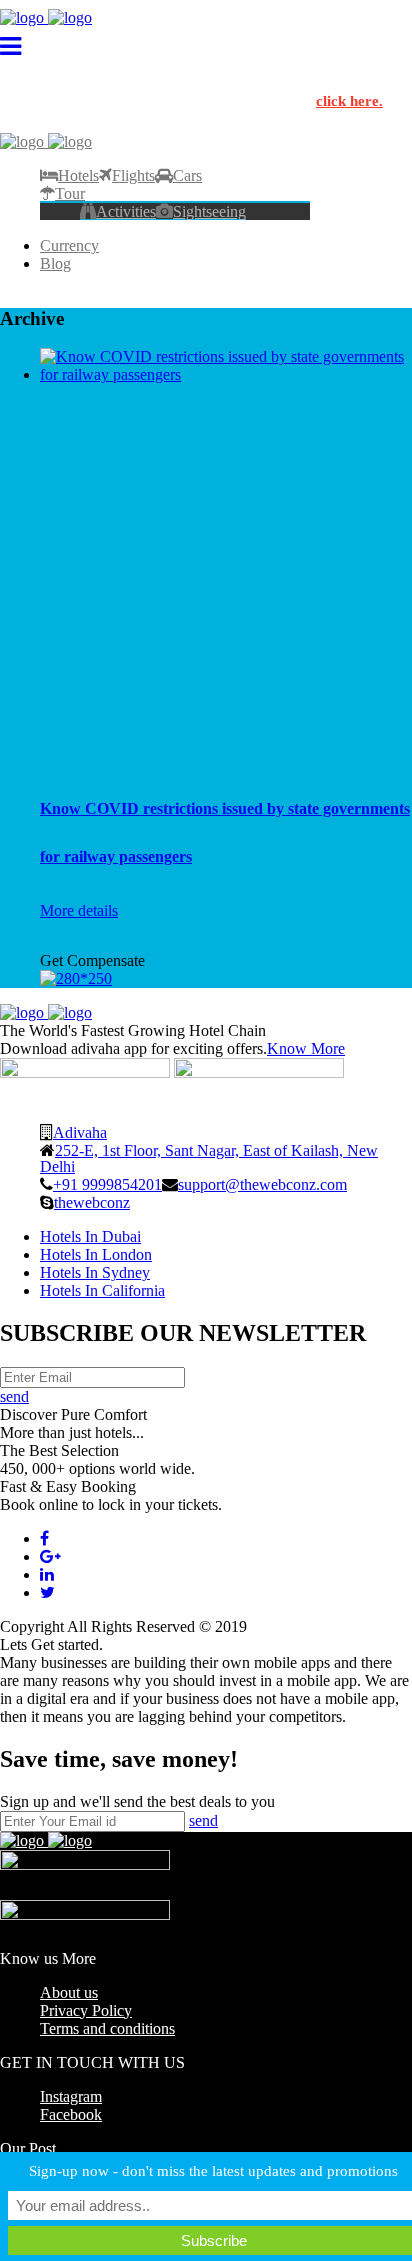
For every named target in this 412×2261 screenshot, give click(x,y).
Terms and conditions (107, 2028)
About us (69, 1992)
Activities (126, 211)
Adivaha (80, 1132)
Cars (187, 175)
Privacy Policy (86, 2010)
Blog (55, 263)
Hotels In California (102, 1290)
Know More (306, 1048)
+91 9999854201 (107, 1184)
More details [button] (79, 910)
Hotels (78, 175)
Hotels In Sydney (95, 1272)
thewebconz (92, 1202)
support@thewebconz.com (262, 1184)
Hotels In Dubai (90, 1236)
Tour (70, 193)
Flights (133, 175)
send (14, 1396)
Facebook (71, 2114)
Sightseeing (209, 211)
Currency (69, 245)
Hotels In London (96, 1254)
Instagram (71, 2096)
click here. (349, 101)
